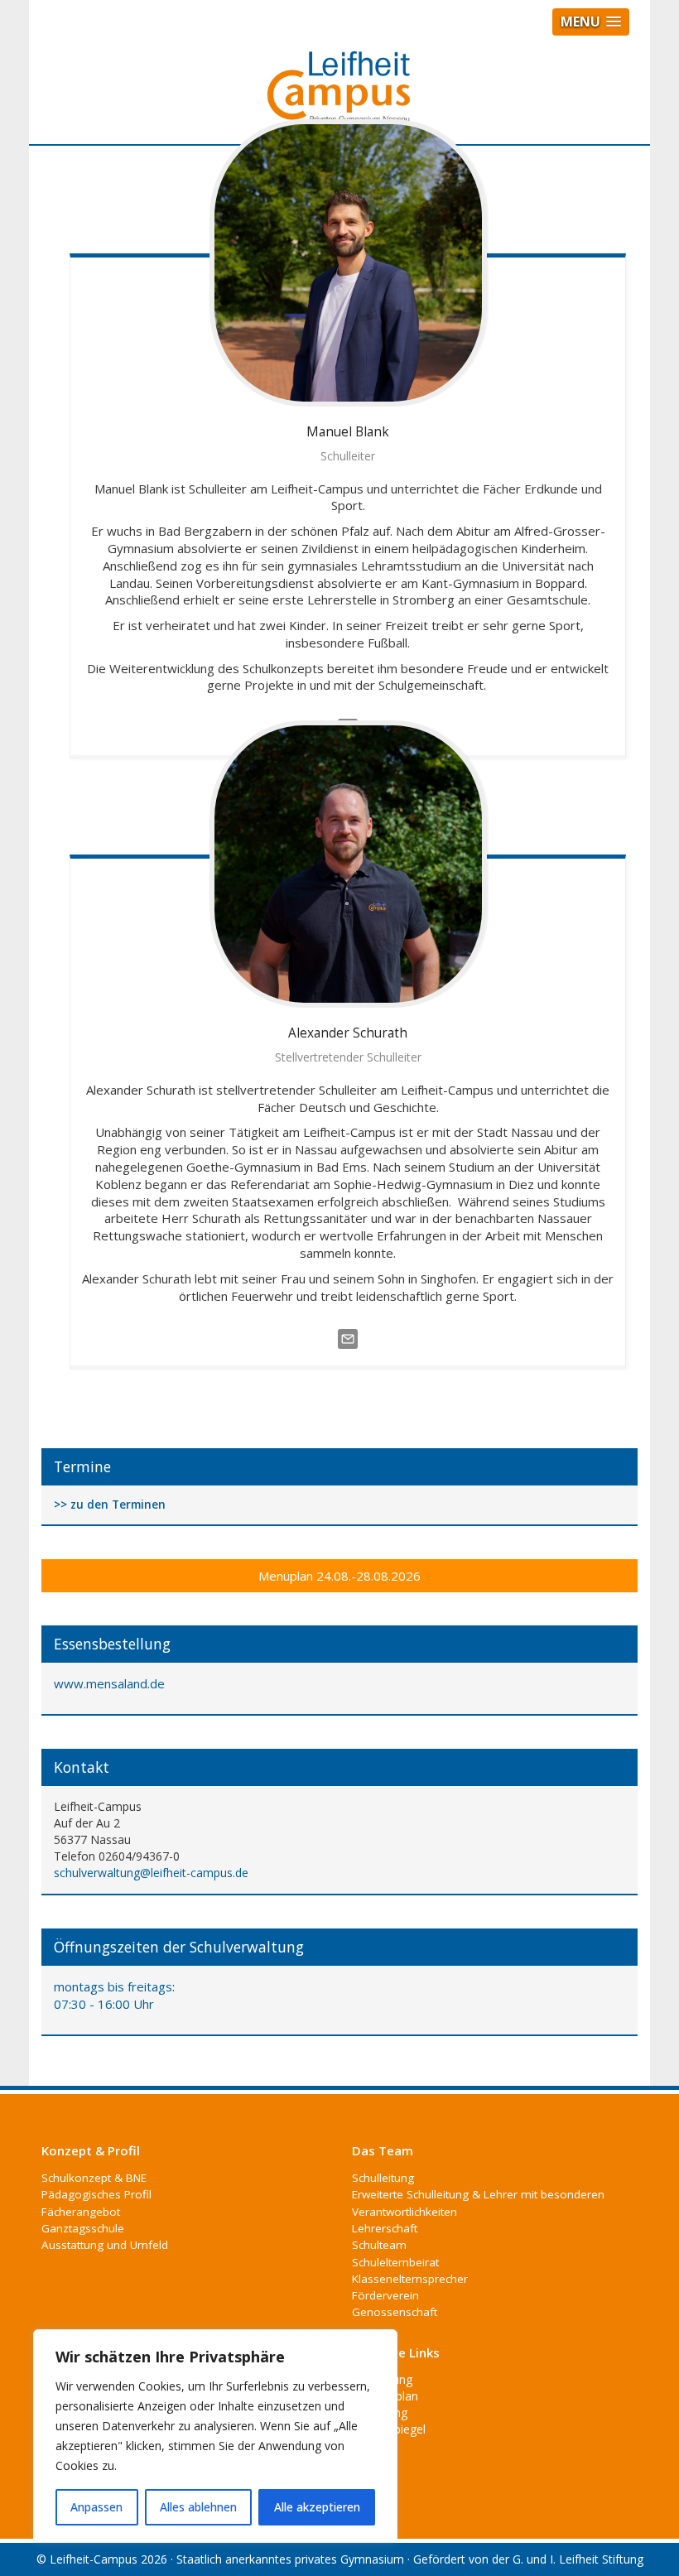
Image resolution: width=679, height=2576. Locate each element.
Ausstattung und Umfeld (105, 2245)
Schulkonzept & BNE (94, 2178)
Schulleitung (383, 2178)
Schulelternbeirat (395, 2262)
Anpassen (96, 2507)
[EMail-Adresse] (348, 1338)
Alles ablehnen (198, 2507)
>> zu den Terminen (110, 1505)
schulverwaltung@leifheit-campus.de (151, 1873)
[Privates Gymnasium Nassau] (339, 94)
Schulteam (379, 2245)
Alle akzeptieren (317, 2507)
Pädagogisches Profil (96, 2194)
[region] (215, 2436)
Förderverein (385, 2295)
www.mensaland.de (109, 1683)
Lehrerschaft (385, 2228)
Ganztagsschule (83, 2228)
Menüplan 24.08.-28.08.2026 (339, 1576)
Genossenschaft (395, 2312)
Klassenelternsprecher (410, 2279)
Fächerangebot (81, 2212)
